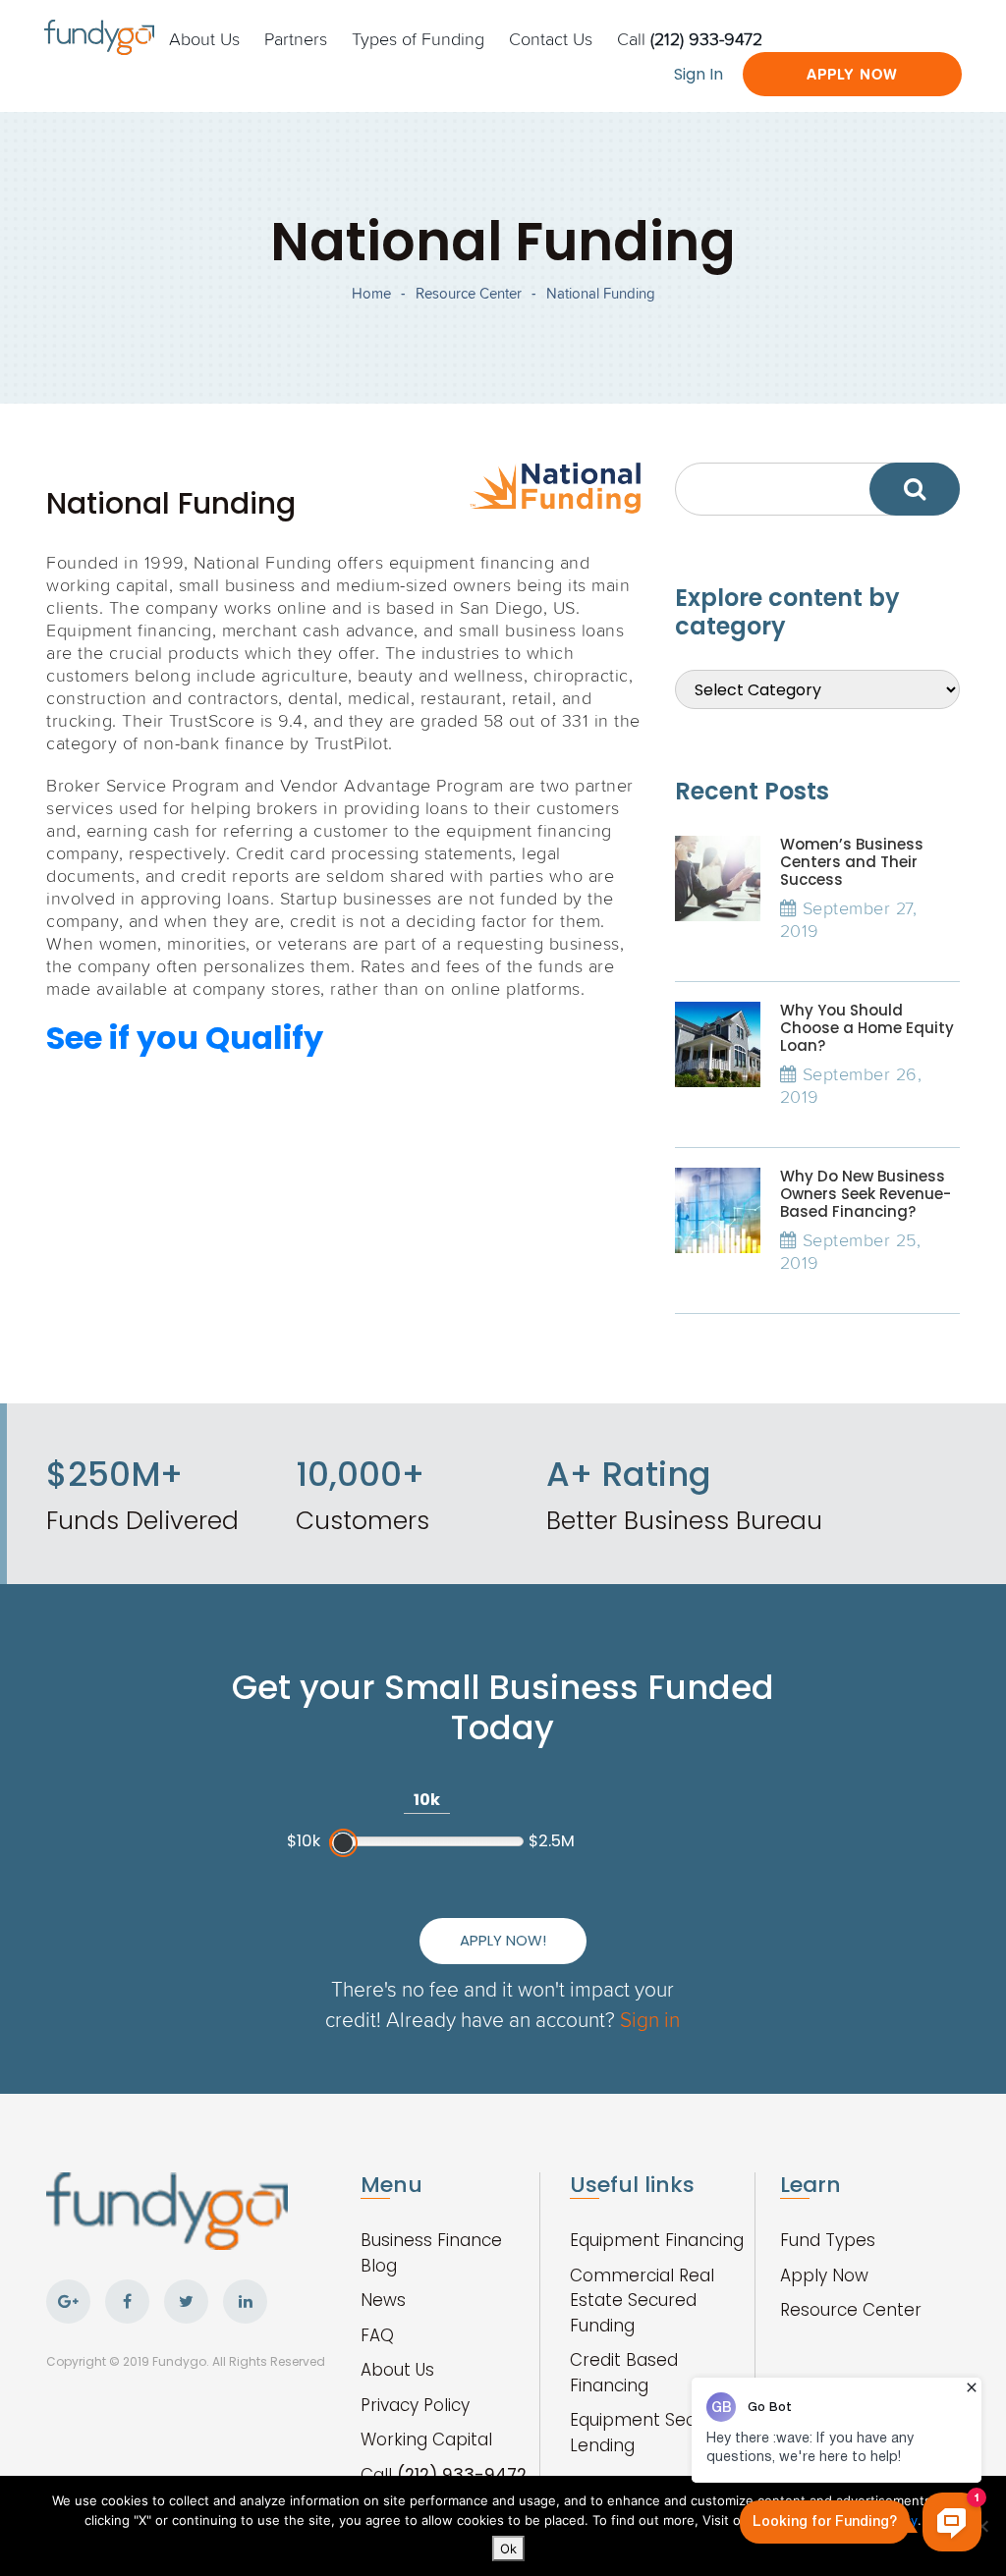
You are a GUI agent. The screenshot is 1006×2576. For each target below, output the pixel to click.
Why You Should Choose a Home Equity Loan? (867, 1028)
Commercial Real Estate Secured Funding (642, 2301)
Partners (296, 38)
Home (371, 293)
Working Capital (426, 2439)
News (383, 2300)
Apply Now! (503, 1940)
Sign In (699, 74)
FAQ (377, 2335)
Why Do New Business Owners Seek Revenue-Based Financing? (866, 1194)
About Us (204, 38)
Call (690, 38)
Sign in (650, 2019)
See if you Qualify (185, 1038)
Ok (508, 2549)
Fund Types (828, 2240)
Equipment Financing (657, 2240)
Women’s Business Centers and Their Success (852, 862)
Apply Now (852, 74)
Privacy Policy (415, 2405)
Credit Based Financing (624, 2373)
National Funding (601, 293)
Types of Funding (418, 38)
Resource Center (469, 293)
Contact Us (551, 38)
